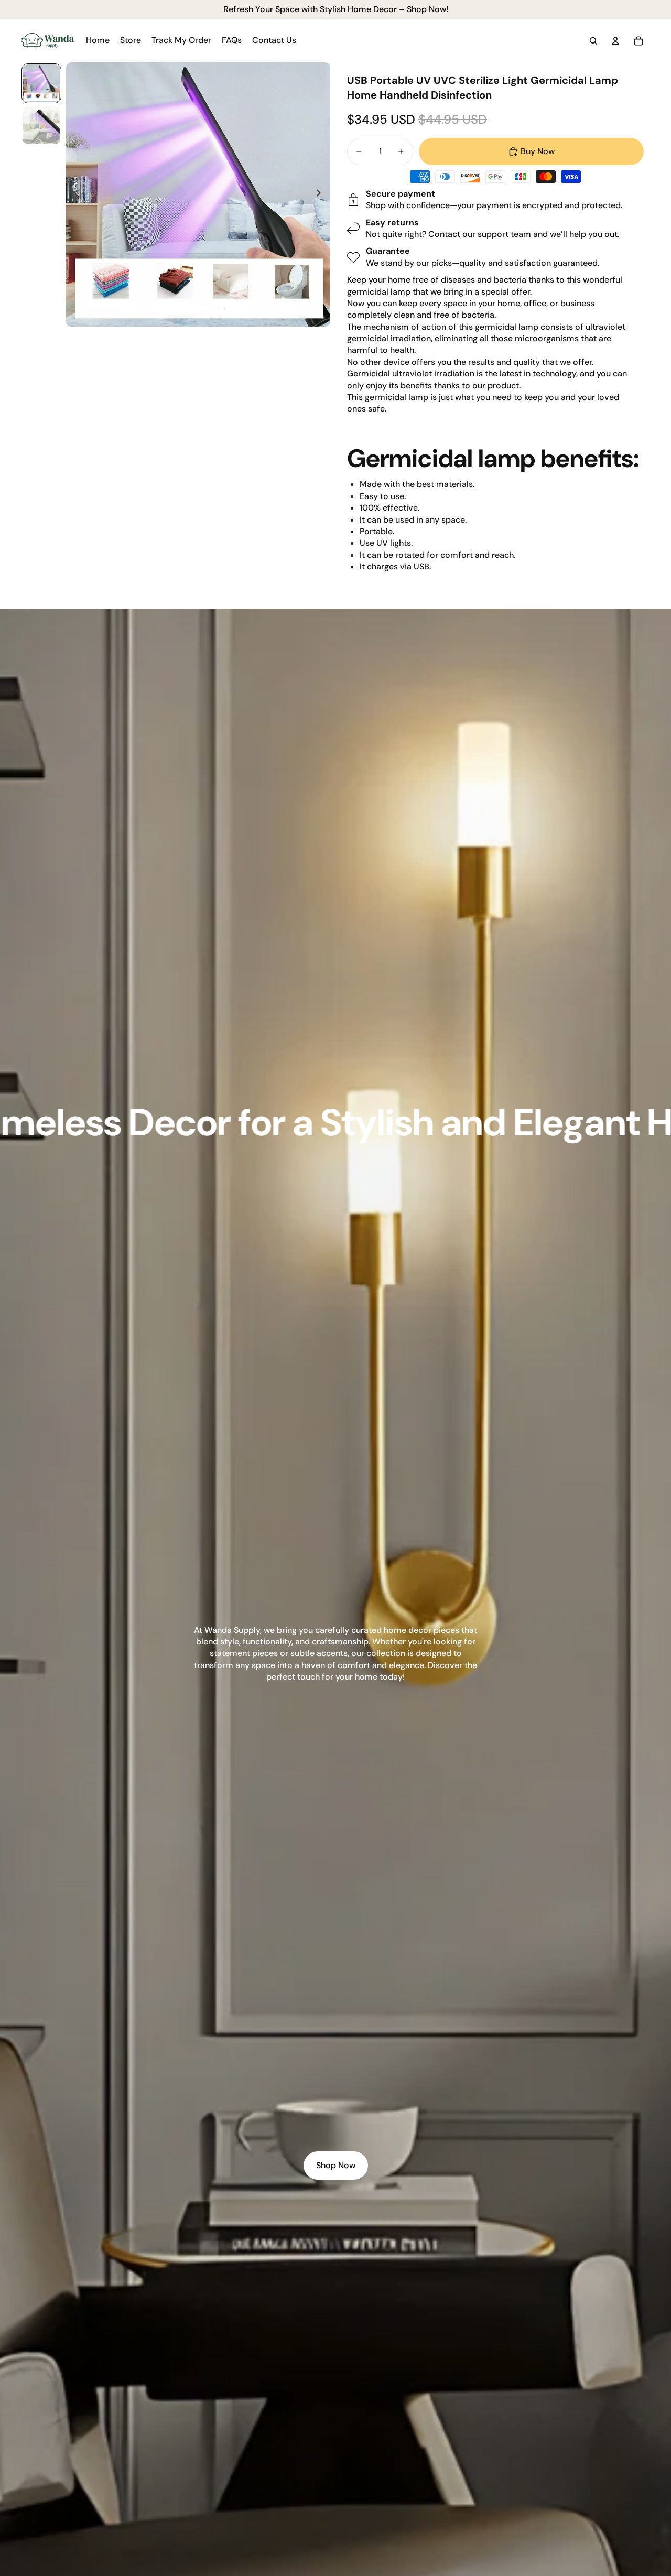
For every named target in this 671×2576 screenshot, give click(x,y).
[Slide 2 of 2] (41, 125)
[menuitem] (98, 41)
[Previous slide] (75, 194)
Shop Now (336, 2165)
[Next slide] (322, 194)
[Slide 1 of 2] (41, 83)
